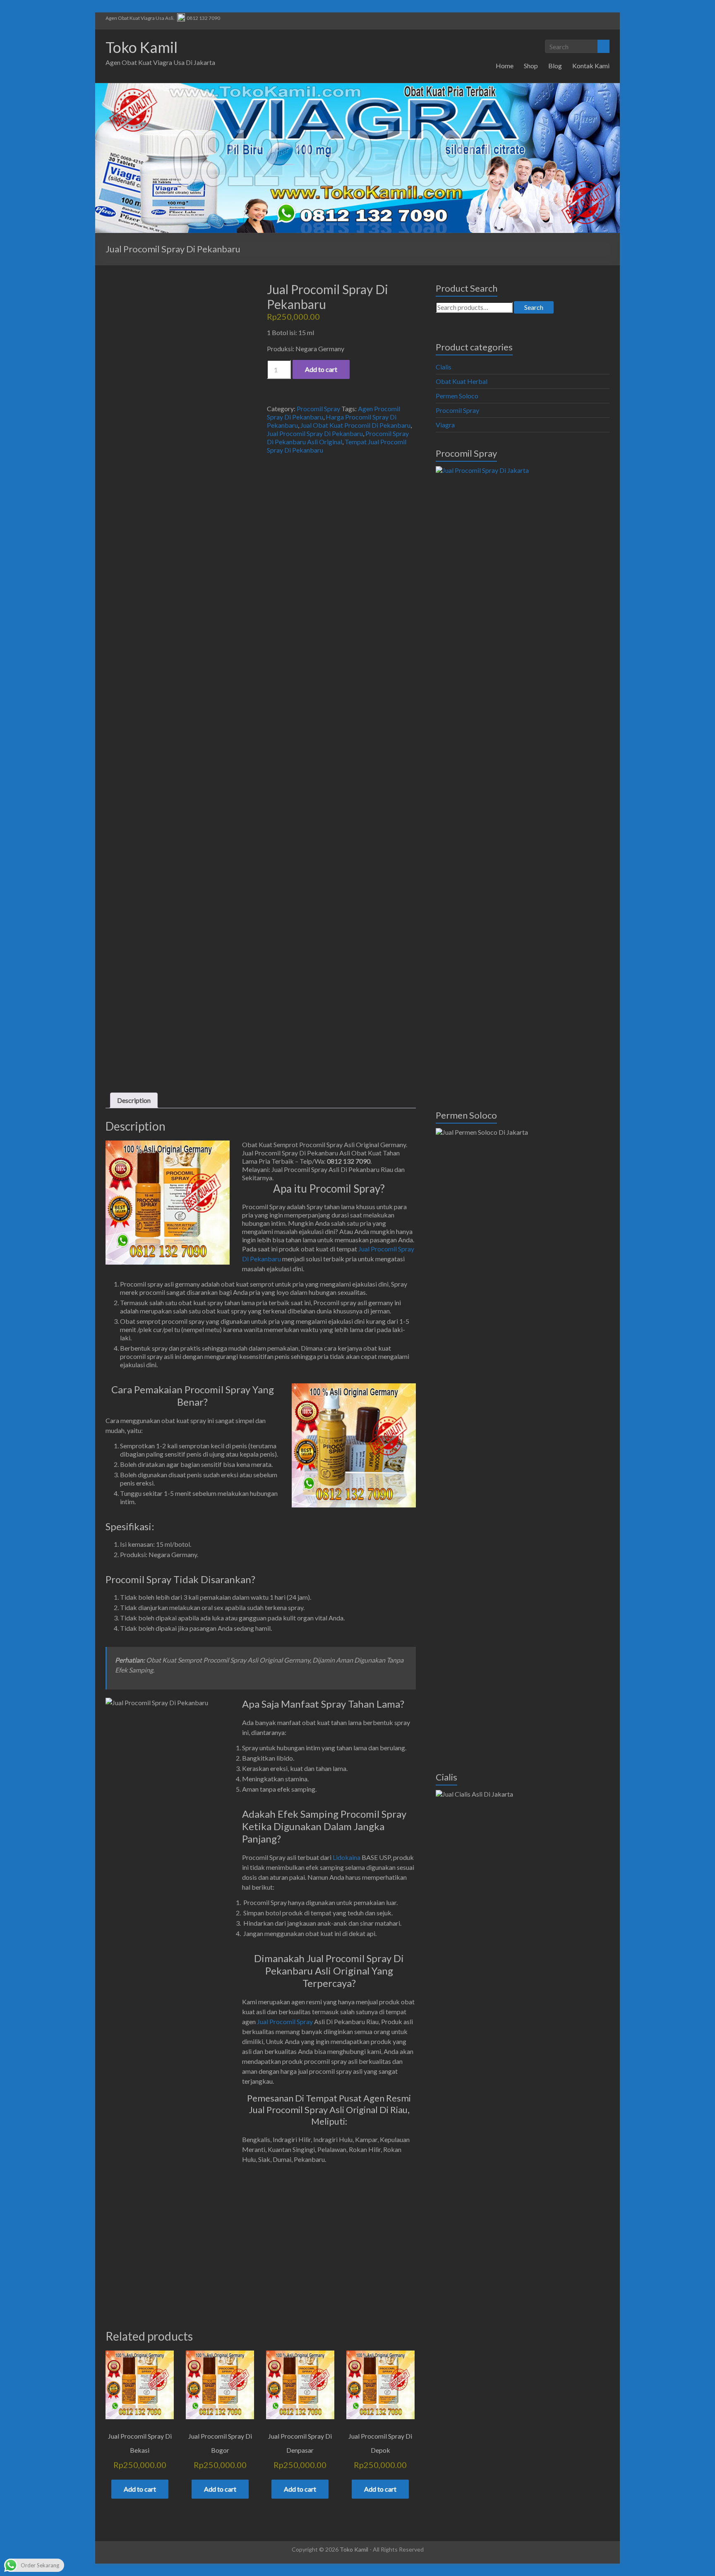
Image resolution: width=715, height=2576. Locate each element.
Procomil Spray (318, 409)
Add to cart (321, 369)
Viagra (445, 425)
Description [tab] (134, 1100)
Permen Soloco (457, 396)
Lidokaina (347, 1857)
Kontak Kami (591, 66)
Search (534, 307)
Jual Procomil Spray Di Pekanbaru (315, 433)
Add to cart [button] (140, 2489)
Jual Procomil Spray (285, 2021)
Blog (555, 66)
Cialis (444, 367)
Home (505, 66)
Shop (531, 66)
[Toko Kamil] (357, 87)
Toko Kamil (142, 47)
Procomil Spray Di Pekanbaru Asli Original (338, 437)
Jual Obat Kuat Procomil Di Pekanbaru (355, 425)
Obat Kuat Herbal (462, 381)
